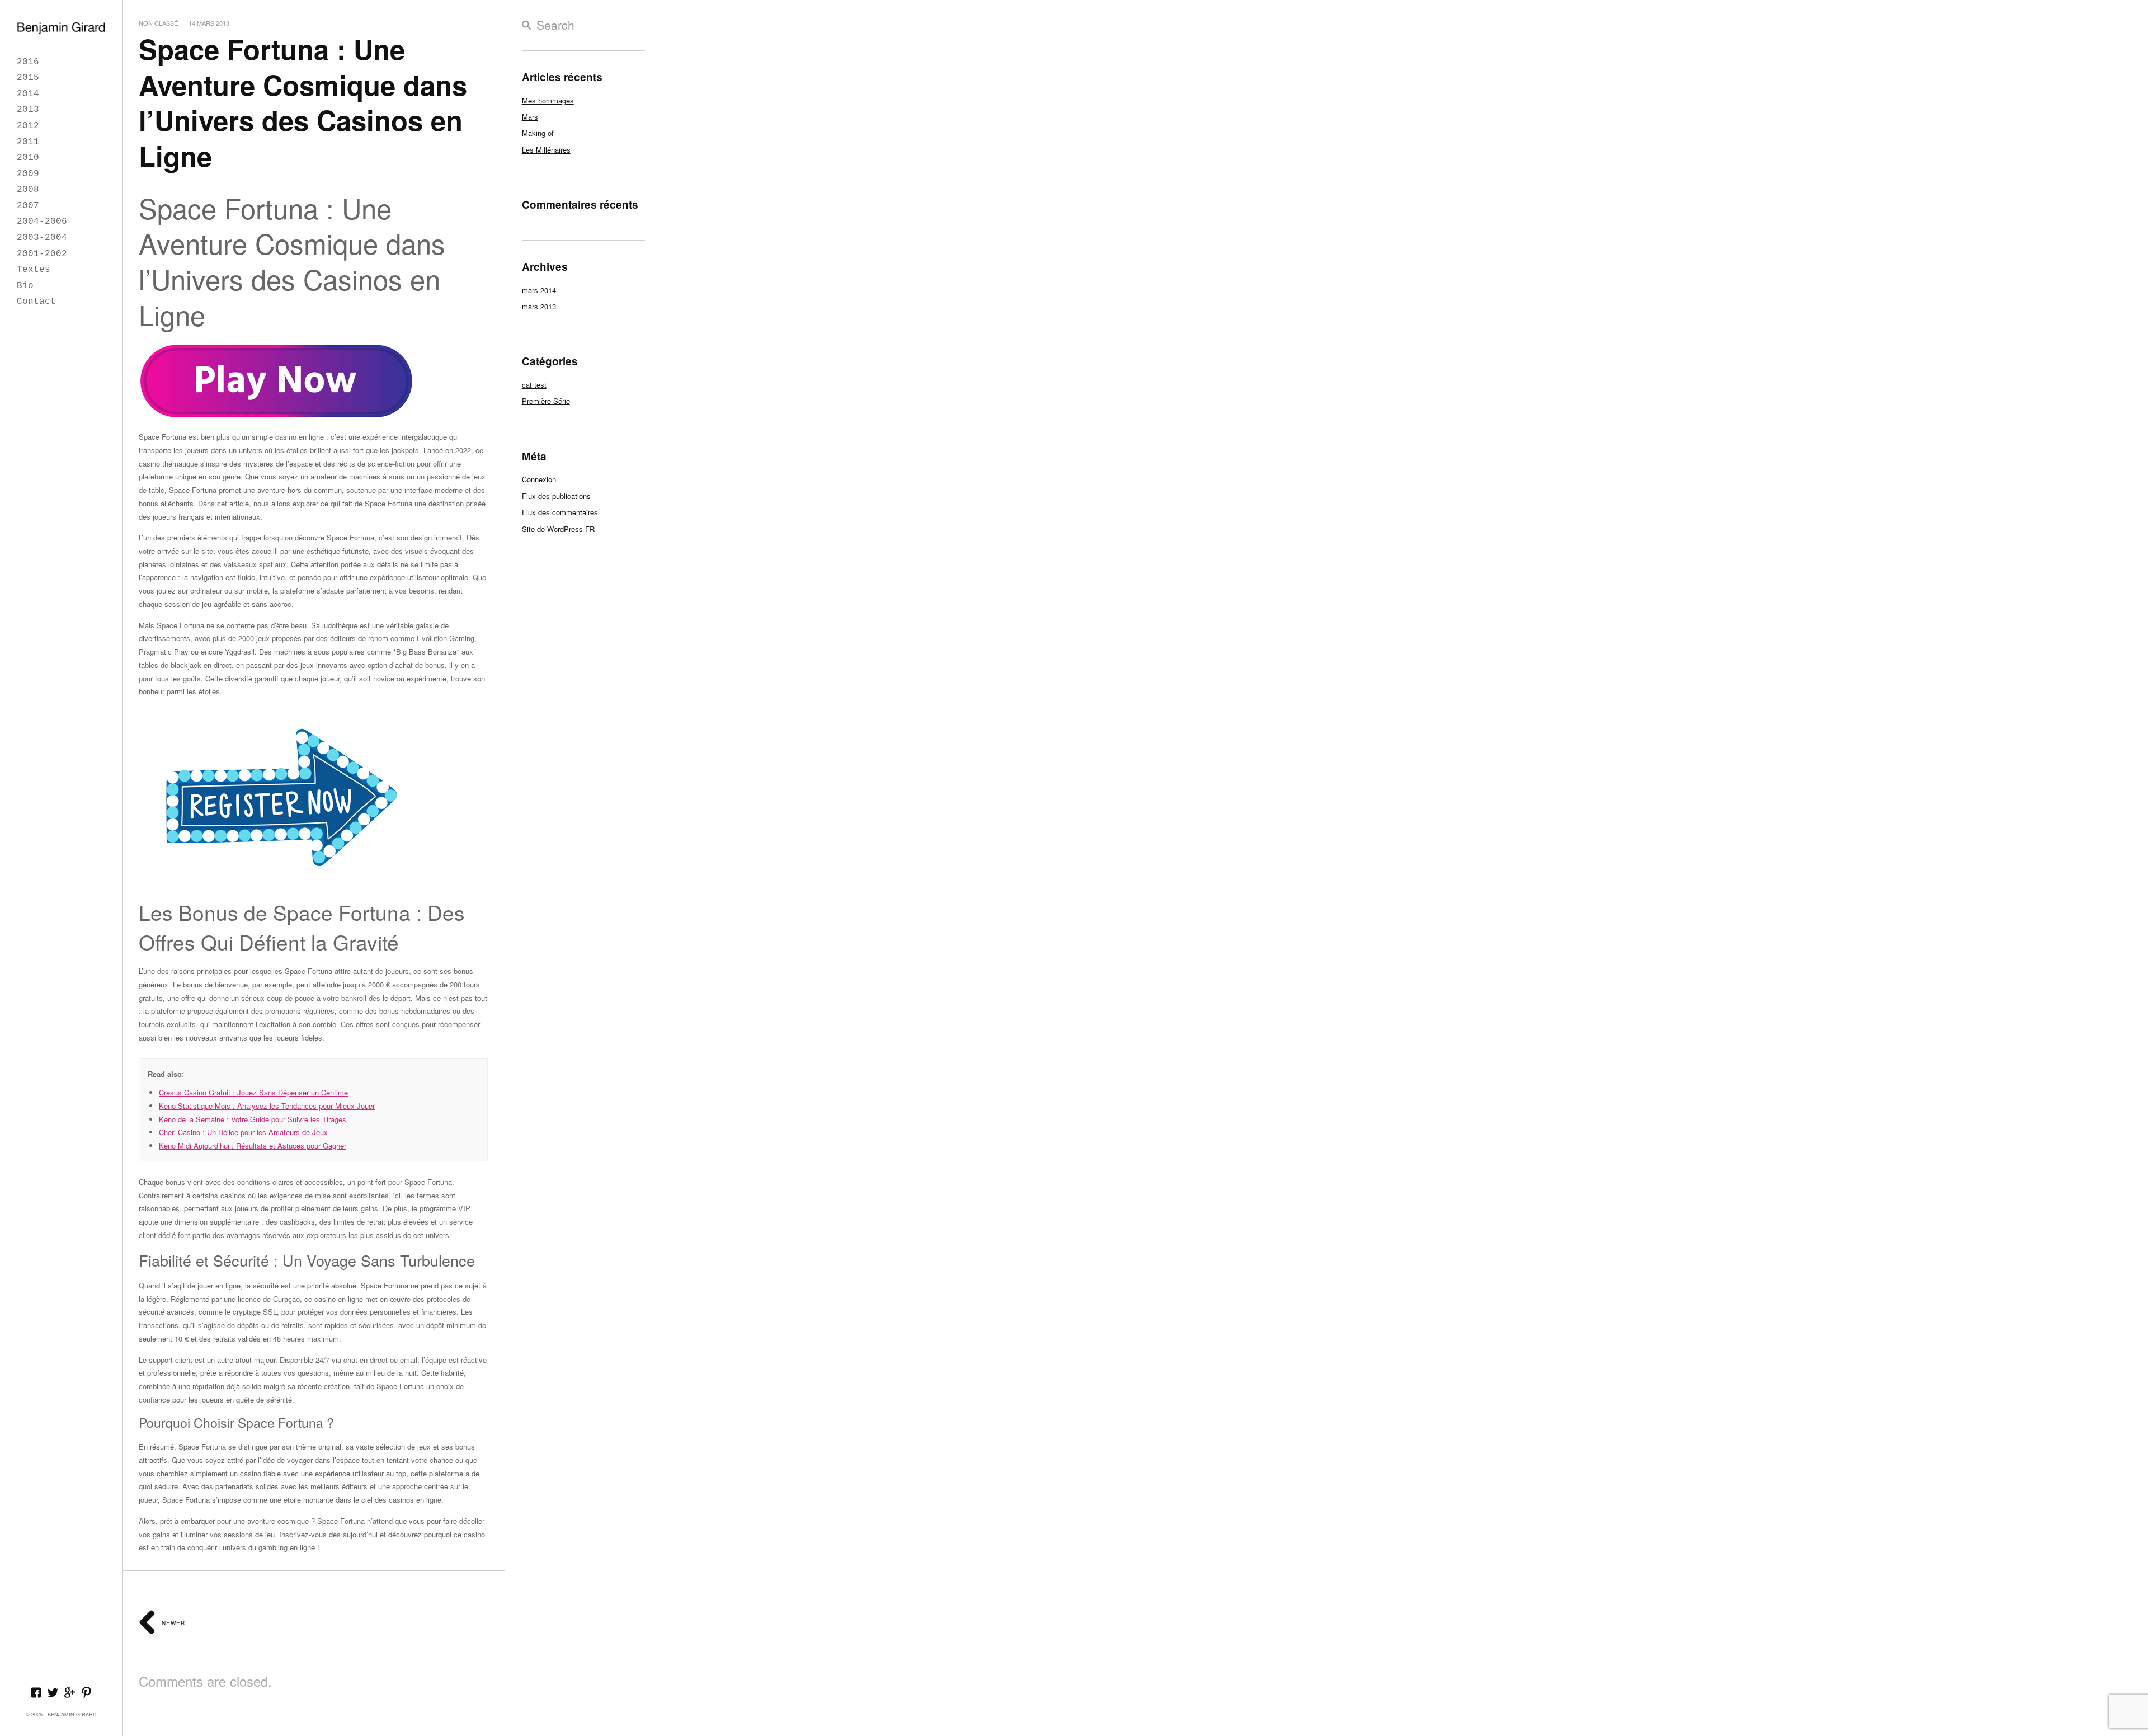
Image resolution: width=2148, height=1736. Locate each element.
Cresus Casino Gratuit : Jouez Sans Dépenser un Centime (253, 1092)
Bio (25, 286)
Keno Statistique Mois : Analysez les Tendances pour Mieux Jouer (267, 1106)
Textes (34, 270)
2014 (28, 94)
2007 (28, 206)
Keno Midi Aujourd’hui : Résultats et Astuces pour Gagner (253, 1145)
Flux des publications (556, 496)
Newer (172, 1623)
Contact (36, 302)
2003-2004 (42, 238)
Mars (530, 117)
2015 (28, 78)
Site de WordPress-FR (558, 529)
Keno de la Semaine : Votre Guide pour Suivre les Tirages (253, 1119)
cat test (534, 385)
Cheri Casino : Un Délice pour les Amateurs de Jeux (243, 1132)
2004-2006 (42, 222)
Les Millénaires (546, 150)
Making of (538, 133)
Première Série (546, 401)
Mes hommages (548, 100)
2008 (28, 190)
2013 (28, 110)
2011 (28, 142)
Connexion (539, 479)
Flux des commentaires (560, 512)
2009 (28, 174)
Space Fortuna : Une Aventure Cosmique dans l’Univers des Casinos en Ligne (303, 102)
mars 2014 (539, 290)
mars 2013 (539, 306)
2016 (28, 62)
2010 (28, 158)
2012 (28, 126)
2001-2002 (42, 254)
